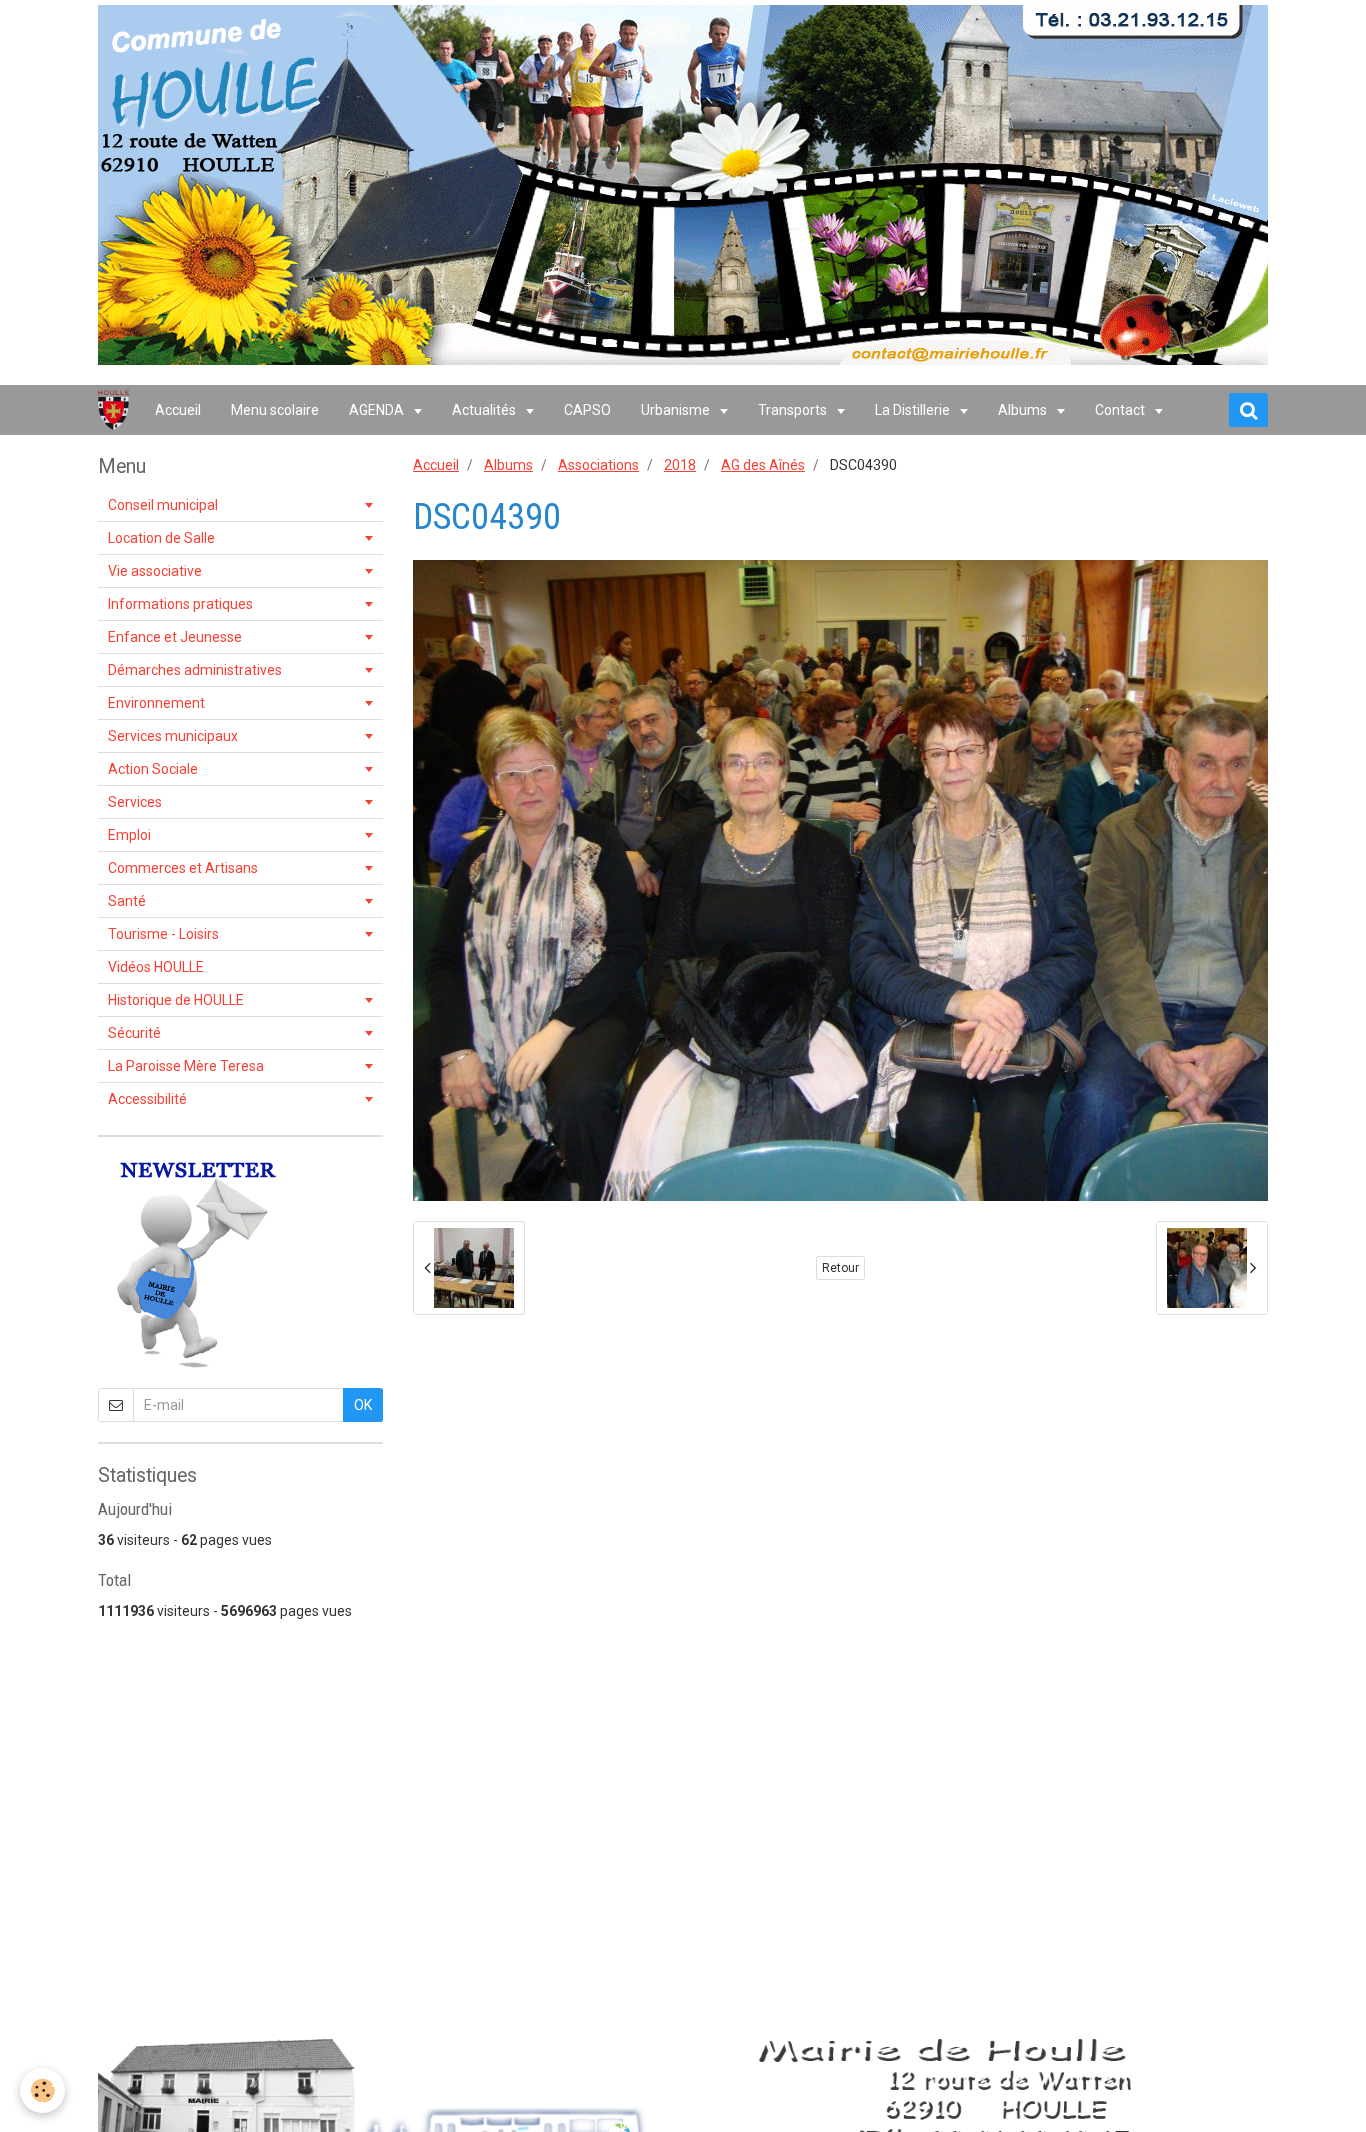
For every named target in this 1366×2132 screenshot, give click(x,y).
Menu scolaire (275, 410)
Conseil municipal (163, 505)
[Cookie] (42, 2090)
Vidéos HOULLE (156, 967)
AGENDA (378, 410)
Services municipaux (173, 736)
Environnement (156, 703)
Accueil (178, 410)
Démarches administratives (195, 670)
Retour (840, 1268)
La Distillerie (914, 410)
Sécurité (134, 1033)
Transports (794, 410)
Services (135, 802)
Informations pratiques (180, 604)
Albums (1024, 410)
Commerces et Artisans (183, 868)
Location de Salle (161, 538)
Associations (598, 465)
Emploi (129, 835)
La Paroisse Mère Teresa (186, 1066)
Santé (127, 901)
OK (363, 1405)
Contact (1121, 410)
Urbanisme (677, 410)
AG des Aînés (763, 465)
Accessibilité (147, 1099)
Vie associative (155, 571)
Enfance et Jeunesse (175, 637)
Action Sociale (153, 769)
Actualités (485, 410)
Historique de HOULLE (176, 1000)
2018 (680, 465)
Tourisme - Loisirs (163, 934)
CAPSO (587, 410)
